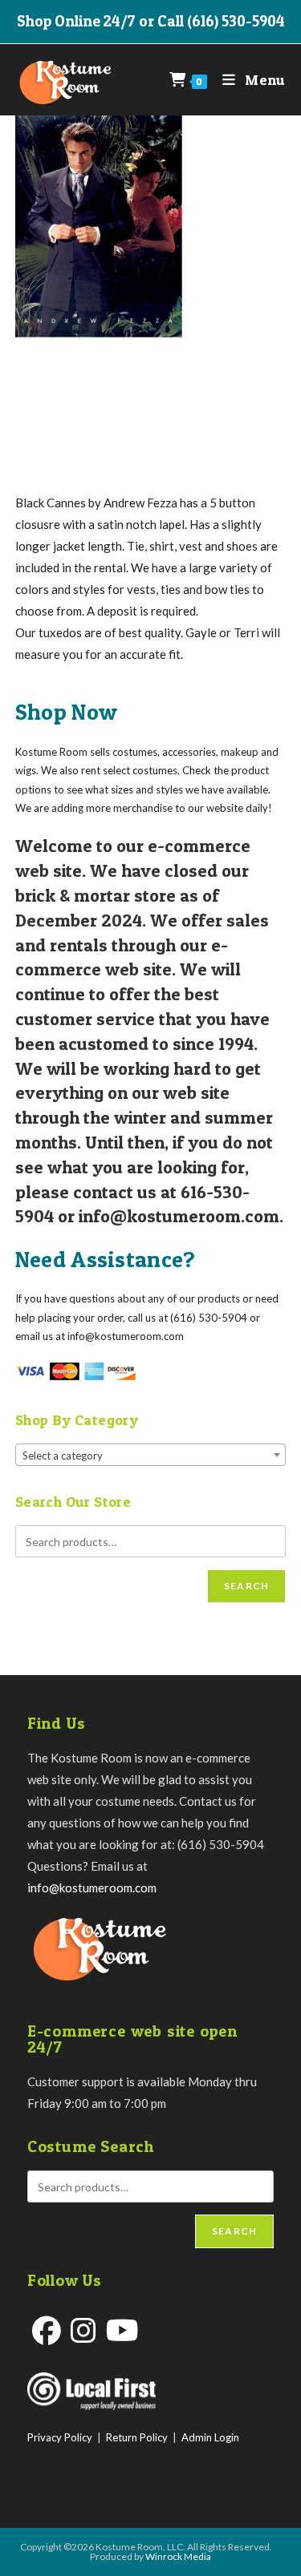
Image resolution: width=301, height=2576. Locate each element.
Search (246, 1586)
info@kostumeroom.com (92, 1888)
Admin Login (210, 2437)
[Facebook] (47, 2330)
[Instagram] (83, 2330)
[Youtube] (122, 2330)
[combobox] (151, 1455)
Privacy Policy (60, 2437)
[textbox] (151, 1456)
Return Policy (137, 2437)
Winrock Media (178, 2556)
